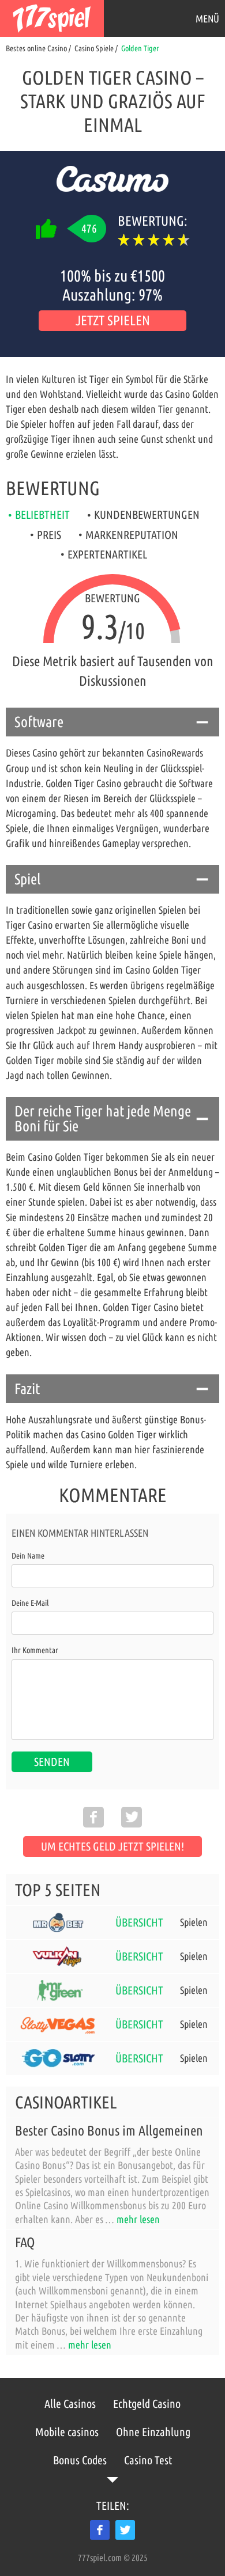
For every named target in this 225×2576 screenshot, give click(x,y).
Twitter (125, 2530)
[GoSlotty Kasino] (58, 2058)
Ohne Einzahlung (153, 2432)
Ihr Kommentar (35, 1650)
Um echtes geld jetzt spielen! (112, 1846)
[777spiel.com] (52, 18)
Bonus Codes (80, 2460)
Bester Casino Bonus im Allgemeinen (109, 2131)
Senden (52, 1762)
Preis (49, 535)
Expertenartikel (107, 554)
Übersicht (139, 1922)
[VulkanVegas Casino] (58, 1956)
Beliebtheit (42, 514)
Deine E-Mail (30, 1603)
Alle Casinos (70, 2404)
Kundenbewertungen (147, 514)
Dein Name (28, 1556)
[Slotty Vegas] (58, 2024)
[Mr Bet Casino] (58, 1922)
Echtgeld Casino (147, 2404)
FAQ (25, 2242)
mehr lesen (138, 2219)
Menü (207, 18)
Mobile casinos (67, 2432)
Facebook (100, 2530)
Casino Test (148, 2460)
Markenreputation (132, 535)
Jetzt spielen (113, 320)
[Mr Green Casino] (58, 1990)
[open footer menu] (112, 2480)
